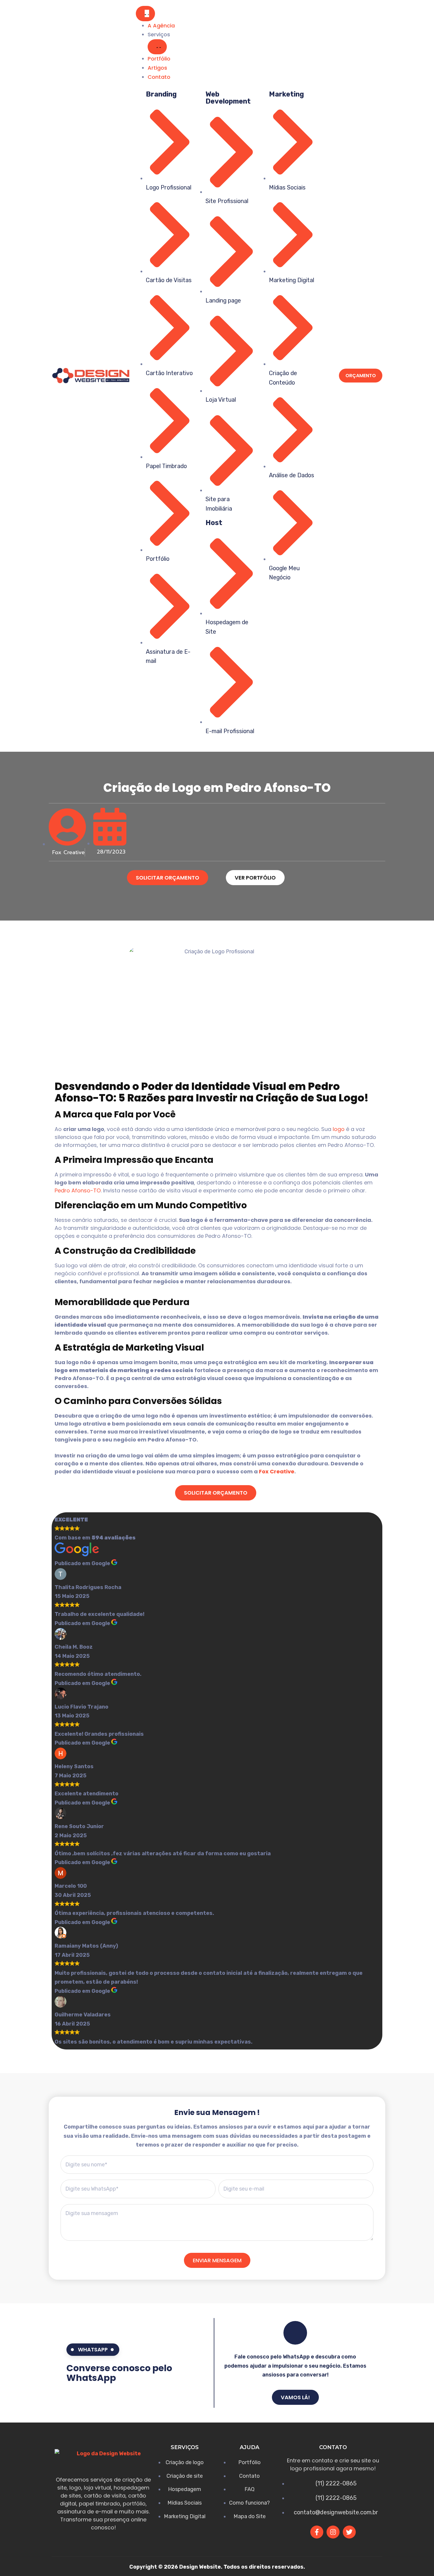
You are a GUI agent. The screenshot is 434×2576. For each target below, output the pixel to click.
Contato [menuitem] (159, 77)
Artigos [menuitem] (157, 68)
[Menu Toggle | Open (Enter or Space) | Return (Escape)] (145, 14)
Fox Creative (277, 1471)
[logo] (91, 376)
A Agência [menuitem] (161, 26)
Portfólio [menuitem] (159, 59)
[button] (157, 47)
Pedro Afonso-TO (78, 1190)
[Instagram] (333, 2532)
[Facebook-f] (317, 2532)
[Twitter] (349, 2532)
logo (339, 1129)
